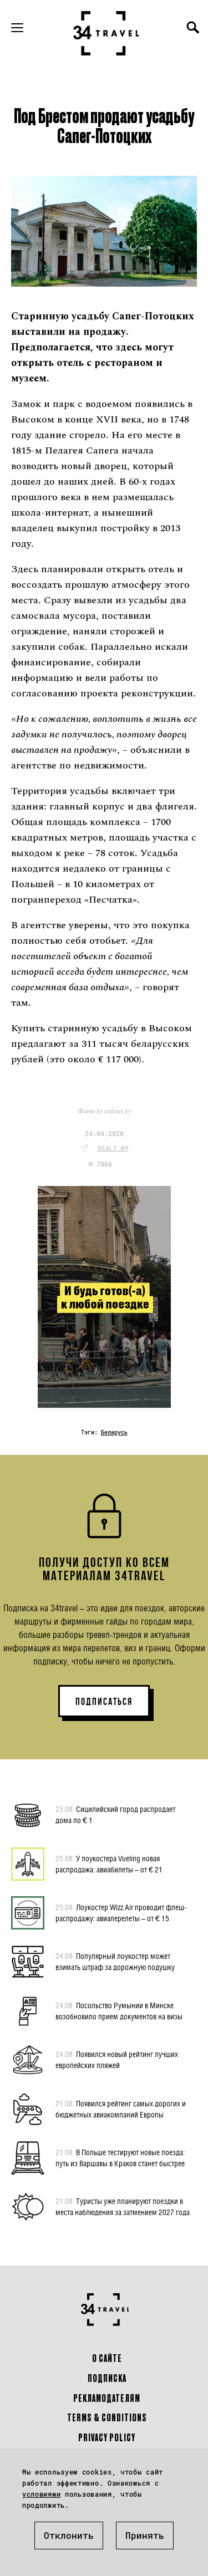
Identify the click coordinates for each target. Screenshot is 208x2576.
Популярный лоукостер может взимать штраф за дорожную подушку (115, 1961)
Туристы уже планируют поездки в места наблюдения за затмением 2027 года (123, 2206)
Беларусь (114, 1432)
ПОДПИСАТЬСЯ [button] (104, 1702)
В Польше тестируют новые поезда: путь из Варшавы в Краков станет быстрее (120, 2158)
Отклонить (69, 2535)
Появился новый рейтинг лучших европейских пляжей (117, 2060)
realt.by (113, 1148)
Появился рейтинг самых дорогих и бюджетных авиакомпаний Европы (121, 2109)
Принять (145, 2535)
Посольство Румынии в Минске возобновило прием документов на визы (119, 2011)
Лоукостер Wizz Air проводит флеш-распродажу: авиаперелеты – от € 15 (121, 1913)
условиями (41, 2494)
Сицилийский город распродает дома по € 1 (115, 1814)
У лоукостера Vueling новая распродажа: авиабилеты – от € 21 (109, 1864)
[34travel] (106, 33)
